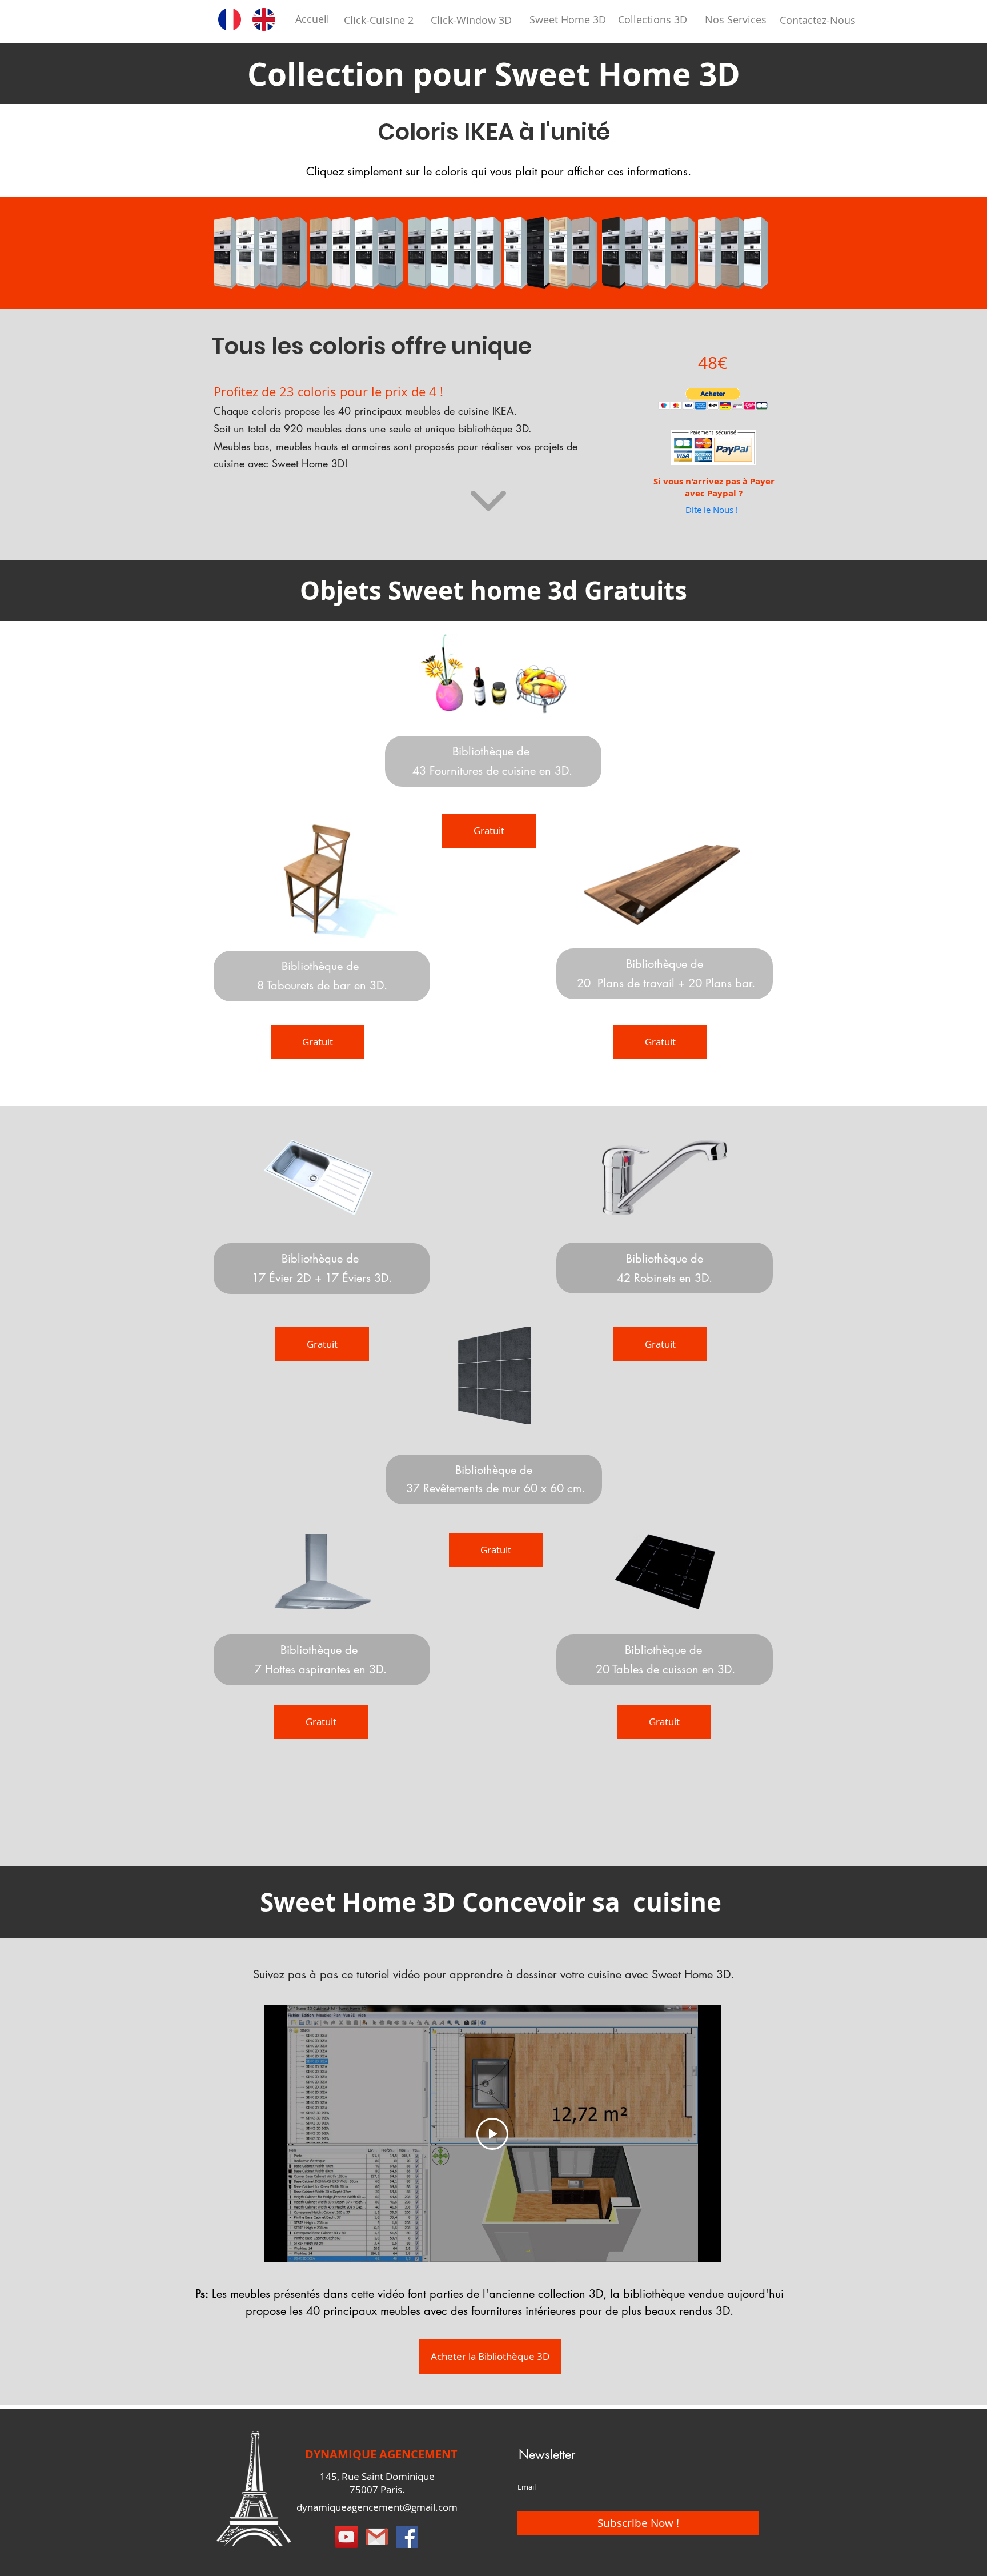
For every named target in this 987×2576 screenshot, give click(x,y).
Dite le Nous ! (712, 510)
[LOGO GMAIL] (377, 2537)
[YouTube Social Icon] (346, 2537)
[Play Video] (492, 2134)
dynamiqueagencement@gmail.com (377, 2507)
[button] (226, 253)
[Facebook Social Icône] (407, 2537)
